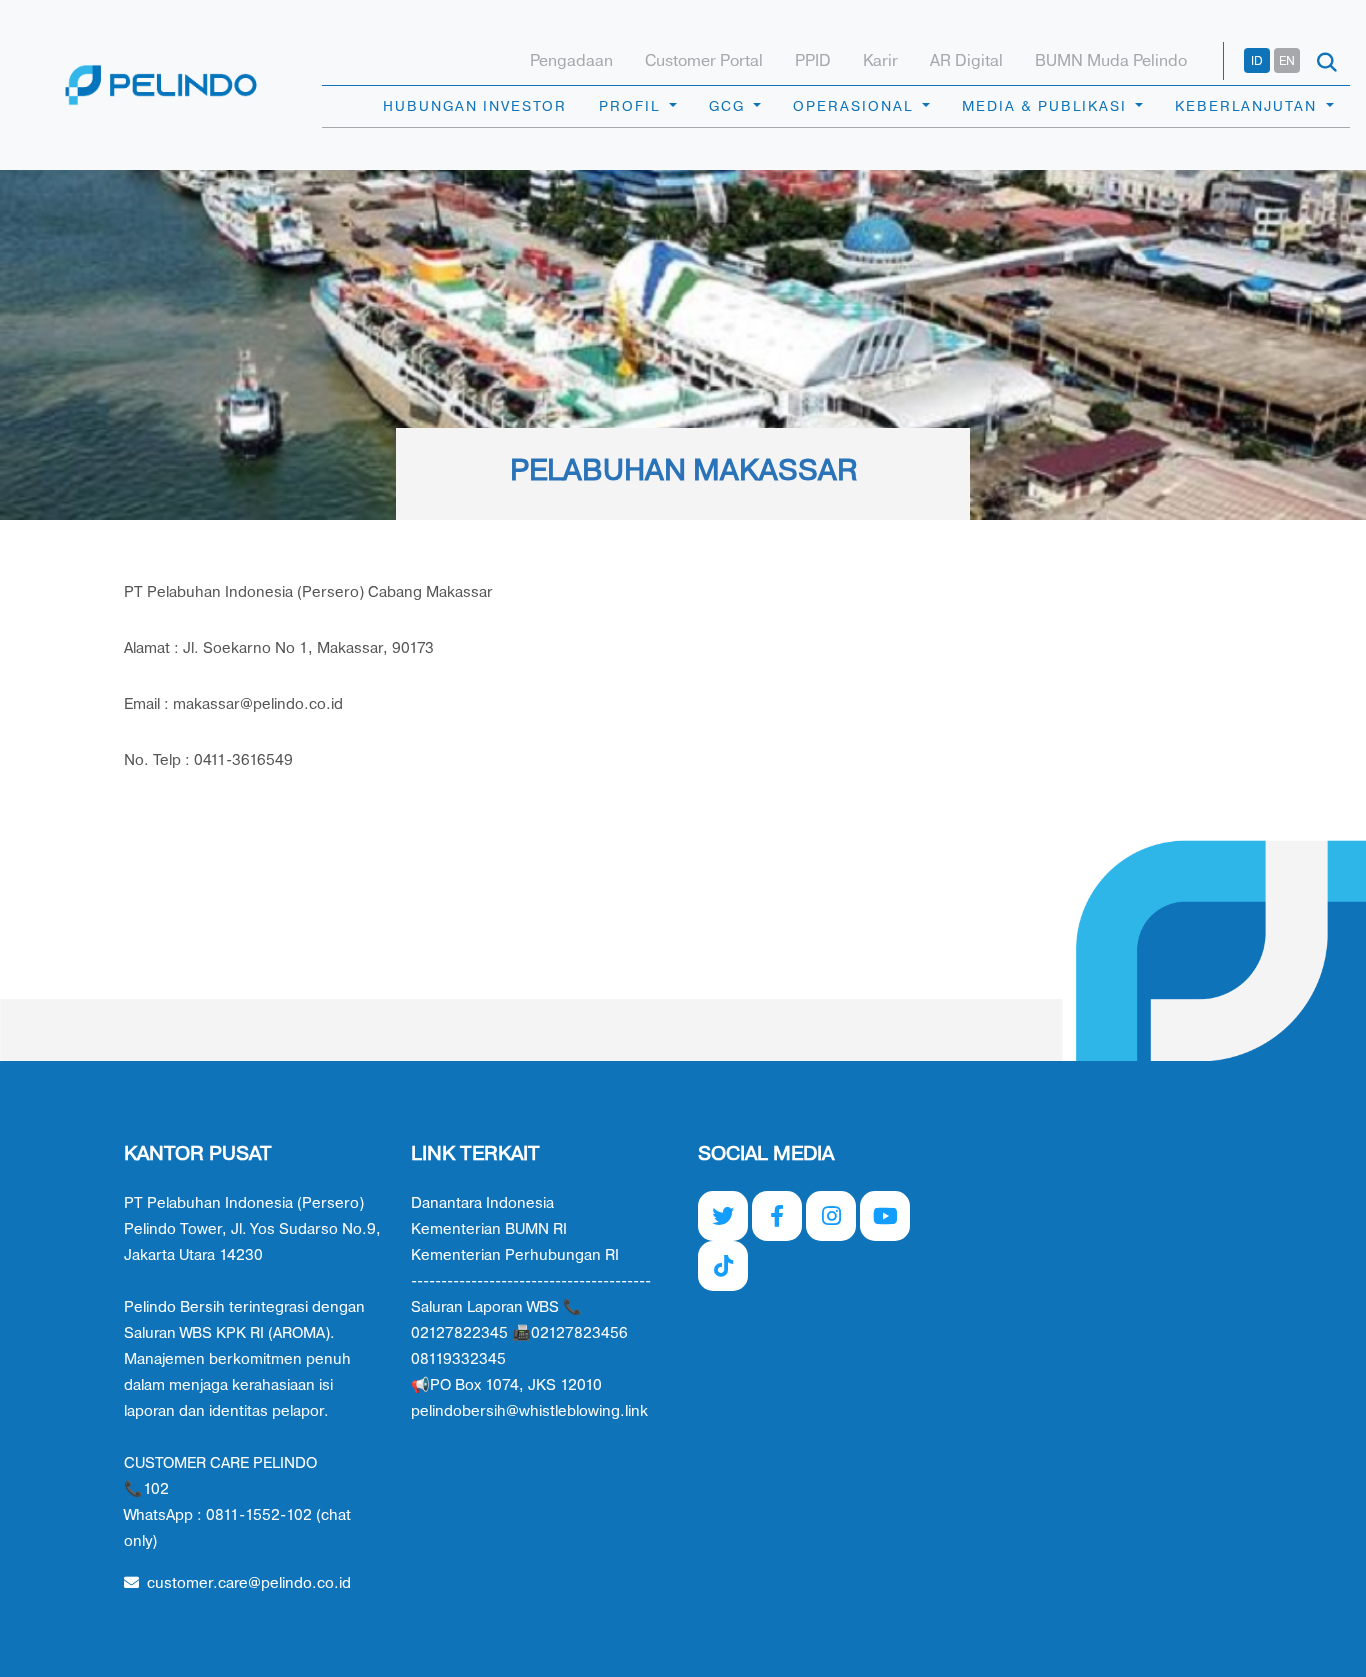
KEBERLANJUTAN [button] (1248, 106)
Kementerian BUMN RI (489, 1229)
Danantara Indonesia (482, 1203)
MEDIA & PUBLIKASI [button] (1047, 106)
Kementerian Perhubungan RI (515, 1255)
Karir (880, 61)
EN (1287, 61)
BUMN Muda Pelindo (1111, 61)
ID (1257, 61)
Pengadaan (571, 61)
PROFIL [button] (632, 106)
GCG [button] (729, 106)
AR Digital (966, 61)
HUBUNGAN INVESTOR (475, 106)
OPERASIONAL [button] (855, 106)
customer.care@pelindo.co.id (249, 1583)
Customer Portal (704, 61)
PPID (813, 61)
